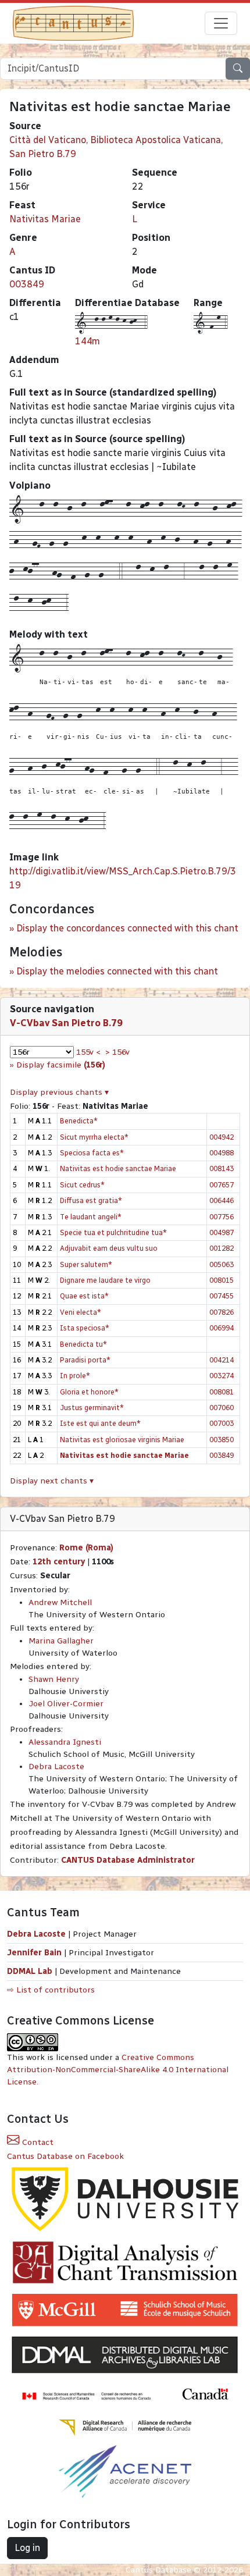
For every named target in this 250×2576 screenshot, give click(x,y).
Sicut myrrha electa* (94, 1137)
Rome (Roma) (86, 1548)
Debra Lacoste (56, 1766)
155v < (88, 1052)
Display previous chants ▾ (59, 1092)
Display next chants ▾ (52, 1481)
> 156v (117, 1052)
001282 (222, 1248)
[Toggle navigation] (221, 23)
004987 (222, 1232)
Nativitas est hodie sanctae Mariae (118, 1168)
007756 (222, 1217)
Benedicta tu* (83, 1344)
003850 (222, 1440)
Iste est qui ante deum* (100, 1423)
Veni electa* (81, 1312)
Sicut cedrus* (82, 1185)
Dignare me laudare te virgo (105, 1280)
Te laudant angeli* (91, 1217)
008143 (222, 1168)
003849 (27, 284)
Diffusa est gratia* (91, 1200)
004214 (222, 1360)
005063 (222, 1264)
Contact (37, 2142)
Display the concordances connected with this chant (127, 928)
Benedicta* (79, 1121)
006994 (222, 1328)
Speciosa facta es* (92, 1153)
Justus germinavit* (92, 1408)
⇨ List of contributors (51, 1990)
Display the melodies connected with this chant (117, 971)
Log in (27, 2548)
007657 (222, 1185)
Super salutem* (86, 1264)
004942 (222, 1137)
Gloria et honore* (89, 1392)
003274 (222, 1376)
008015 (222, 1280)
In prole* (75, 1376)
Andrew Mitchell (60, 1602)
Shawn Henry (54, 1679)
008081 (222, 1392)
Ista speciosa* (85, 1328)
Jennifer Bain (35, 1953)
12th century (59, 1562)
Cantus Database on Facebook (65, 2156)
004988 (222, 1153)
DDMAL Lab (30, 1971)
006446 (222, 1200)
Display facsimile (61, 1065)
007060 (222, 1408)
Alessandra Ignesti (65, 1742)
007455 (222, 1296)
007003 (222, 1423)
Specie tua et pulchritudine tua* (113, 1232)
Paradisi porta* (85, 1360)
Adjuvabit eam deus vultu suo (109, 1248)
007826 (222, 1312)
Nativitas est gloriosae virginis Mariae (122, 1440)
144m (87, 341)
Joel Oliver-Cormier (66, 1704)
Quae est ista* (84, 1296)
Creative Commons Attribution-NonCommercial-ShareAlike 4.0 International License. (118, 2070)
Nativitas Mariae (45, 219)
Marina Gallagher (61, 1641)
